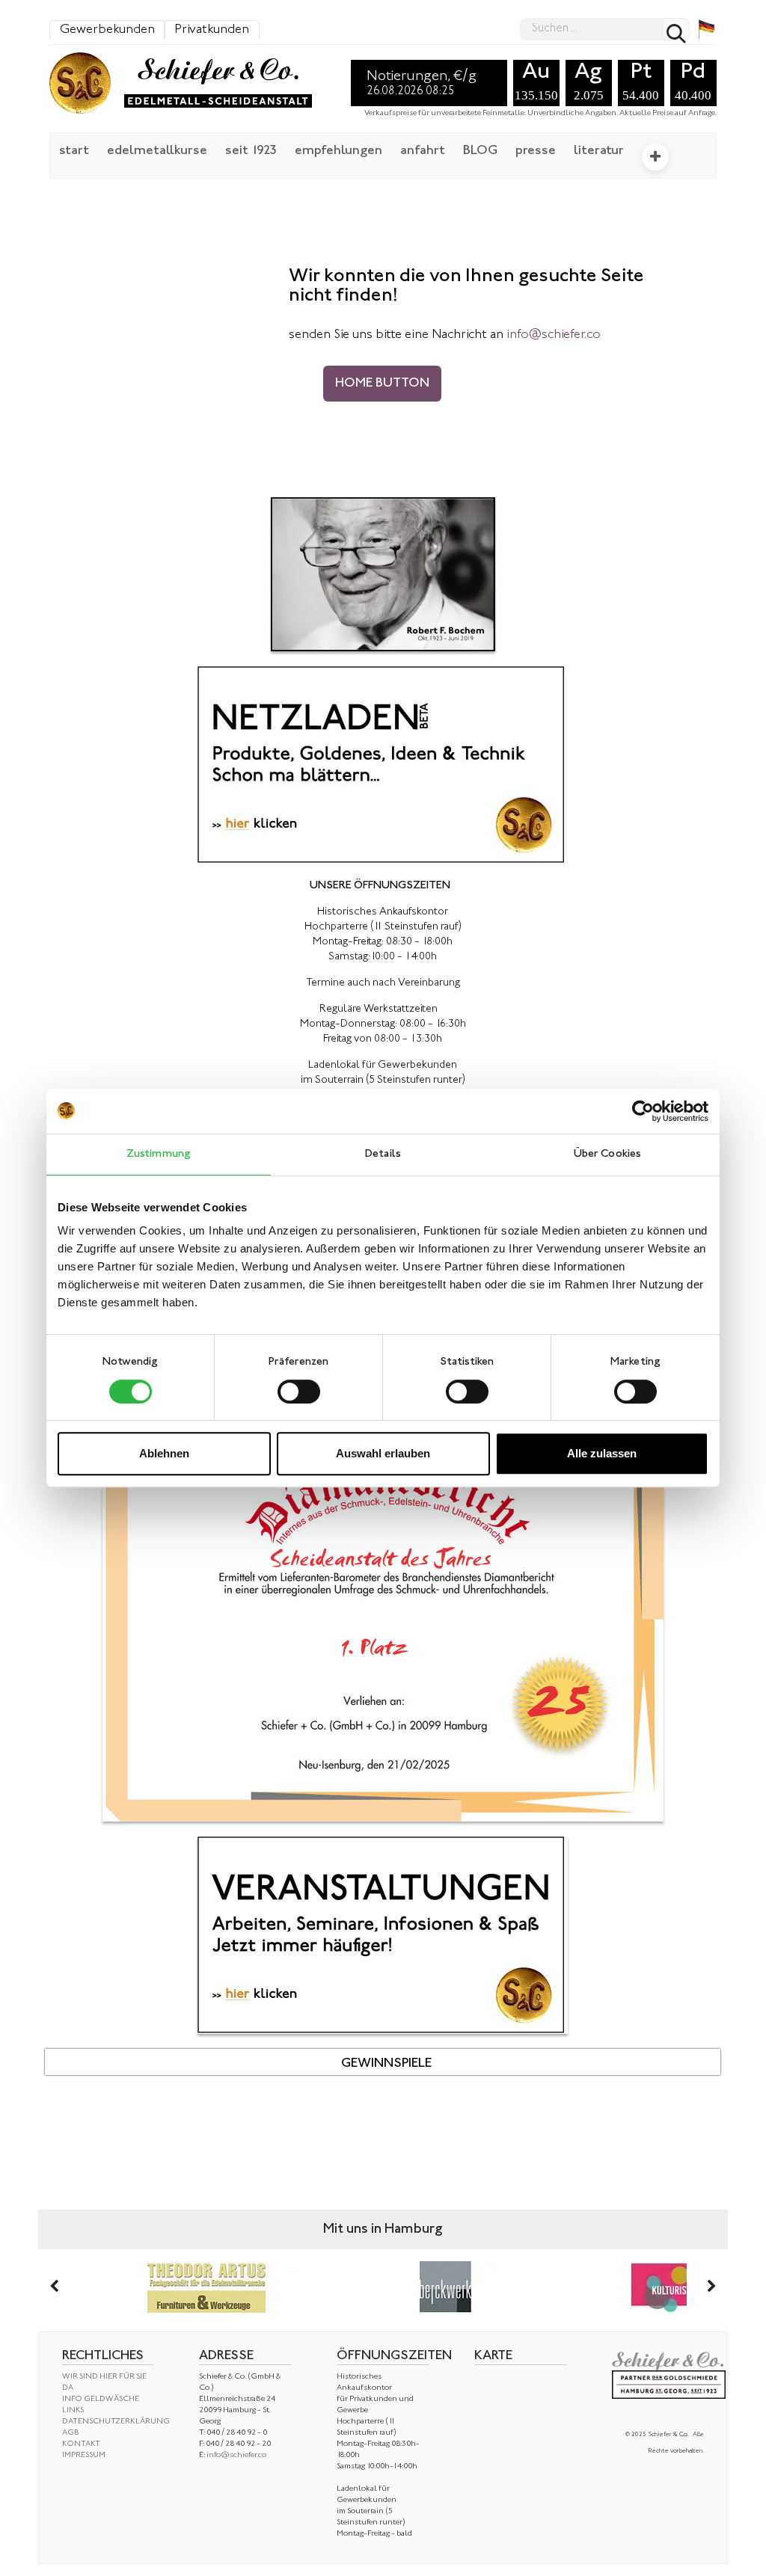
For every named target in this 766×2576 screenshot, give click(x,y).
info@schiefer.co (236, 2455)
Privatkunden (212, 30)
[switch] (299, 1392)
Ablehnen (164, 1453)
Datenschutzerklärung (116, 2422)
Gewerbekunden (107, 30)
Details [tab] (383, 1154)
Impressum (84, 2455)
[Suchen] (676, 29)
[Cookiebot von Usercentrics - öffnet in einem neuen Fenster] (643, 1111)
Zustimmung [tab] (159, 1154)
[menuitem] (74, 150)
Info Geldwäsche (101, 2399)
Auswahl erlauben (383, 1453)
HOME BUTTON (382, 384)
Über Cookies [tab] (607, 1154)
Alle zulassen (602, 1453)
